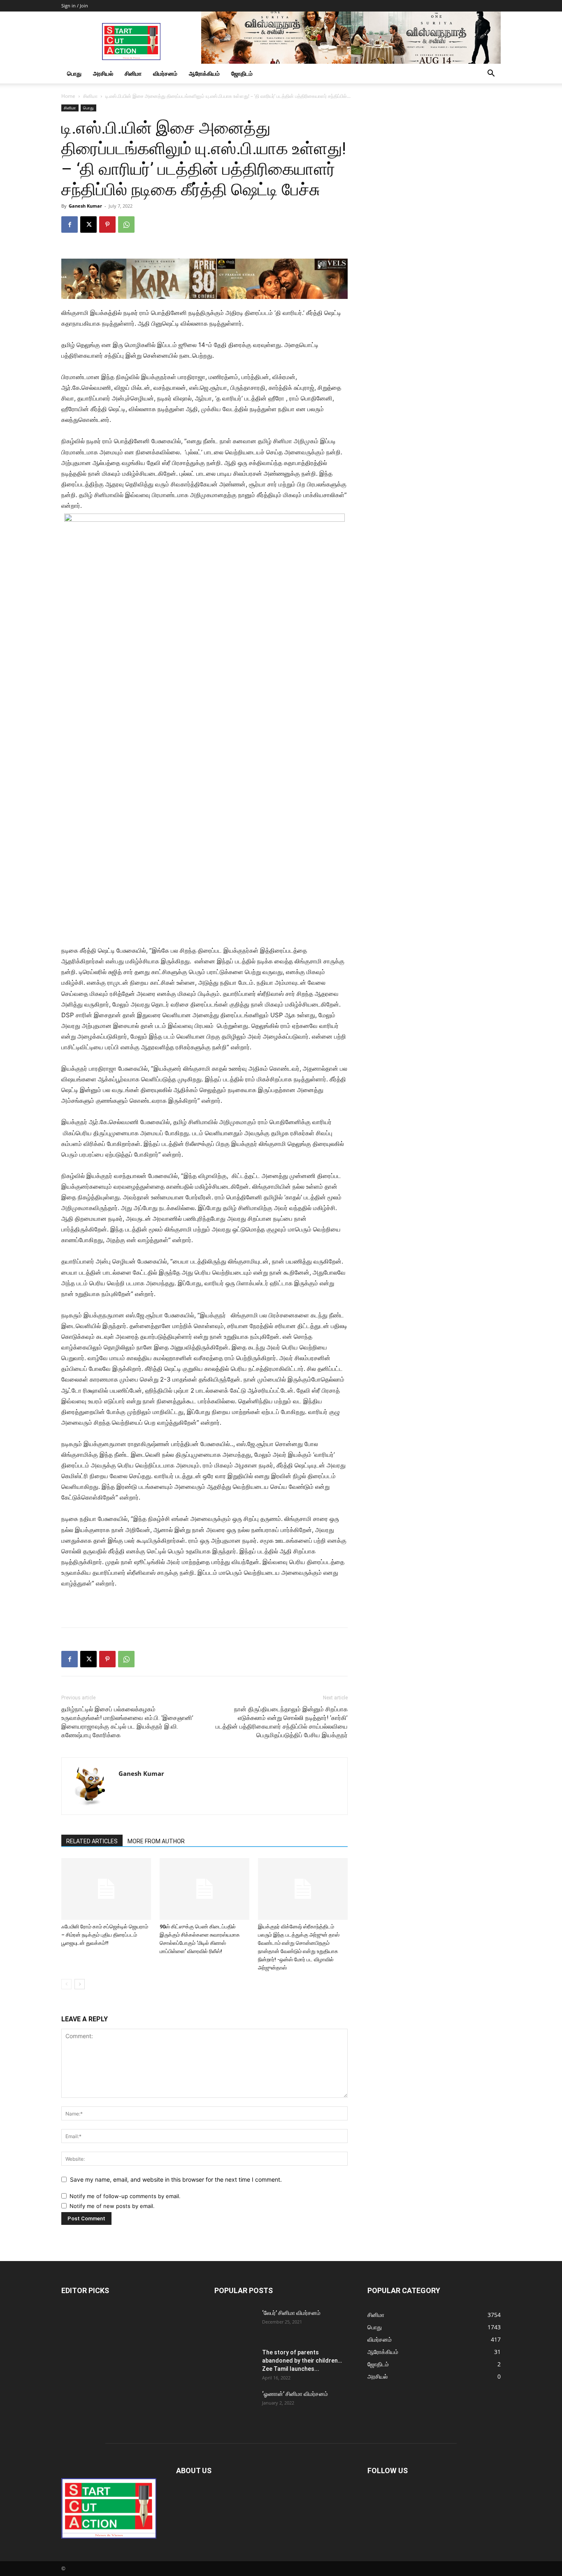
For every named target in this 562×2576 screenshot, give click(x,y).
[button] (491, 74)
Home (68, 96)
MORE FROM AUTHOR (156, 1841)
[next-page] (80, 1984)
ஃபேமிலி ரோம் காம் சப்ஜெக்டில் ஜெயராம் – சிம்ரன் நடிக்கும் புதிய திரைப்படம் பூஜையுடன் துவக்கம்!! (105, 1935)
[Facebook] (70, 225)
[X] (88, 225)
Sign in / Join (75, 6)
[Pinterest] (107, 225)
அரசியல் (103, 73)
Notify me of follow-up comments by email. (125, 2196)
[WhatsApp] (126, 225)
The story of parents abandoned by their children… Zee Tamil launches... (302, 2361)
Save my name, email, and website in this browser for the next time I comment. (176, 2179)
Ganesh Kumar (85, 206)
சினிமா (133, 73)
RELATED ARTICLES (92, 1841)
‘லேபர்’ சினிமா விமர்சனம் (291, 2313)
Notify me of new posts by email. (112, 2206)
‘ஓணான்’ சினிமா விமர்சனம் (295, 2394)
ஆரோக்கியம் (204, 73)
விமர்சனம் (165, 73)
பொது (74, 73)
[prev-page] (66, 1984)
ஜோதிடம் (242, 73)
